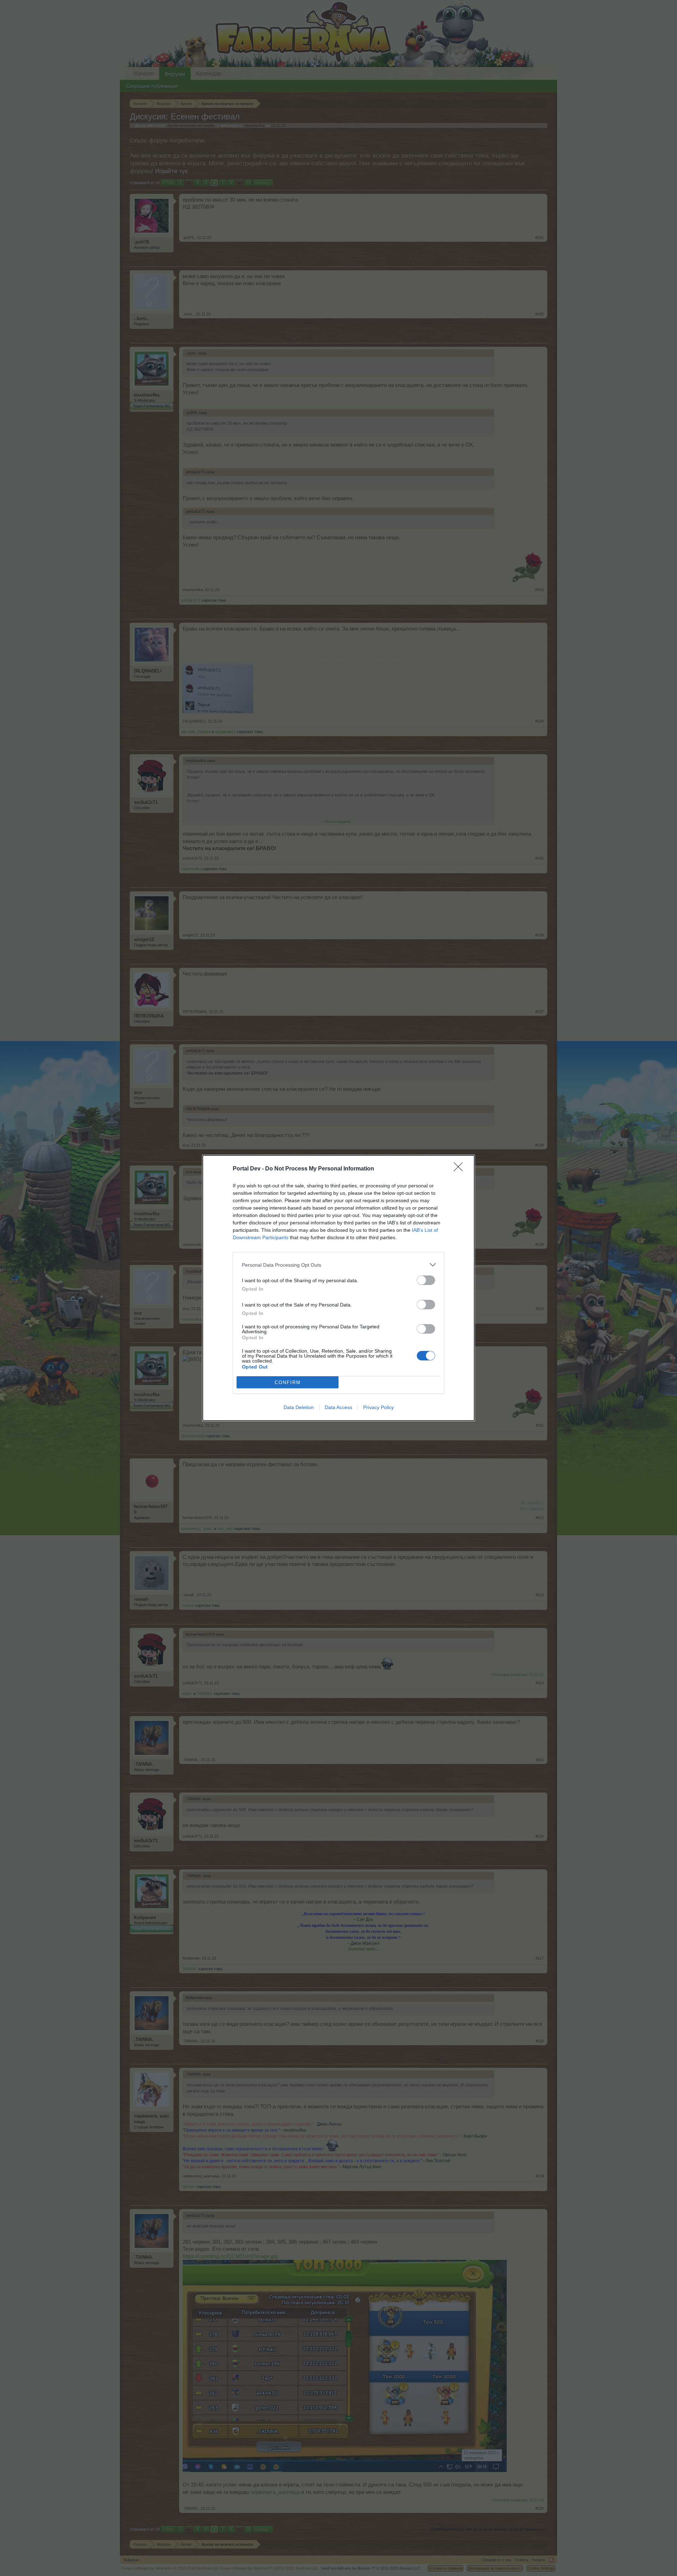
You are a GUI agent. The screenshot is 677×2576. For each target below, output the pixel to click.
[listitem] (338, 1265)
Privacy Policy (379, 1407)
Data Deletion (299, 1407)
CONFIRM (288, 1382)
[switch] (426, 1280)
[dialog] (338, 1288)
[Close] (461, 1169)
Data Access (338, 1407)
